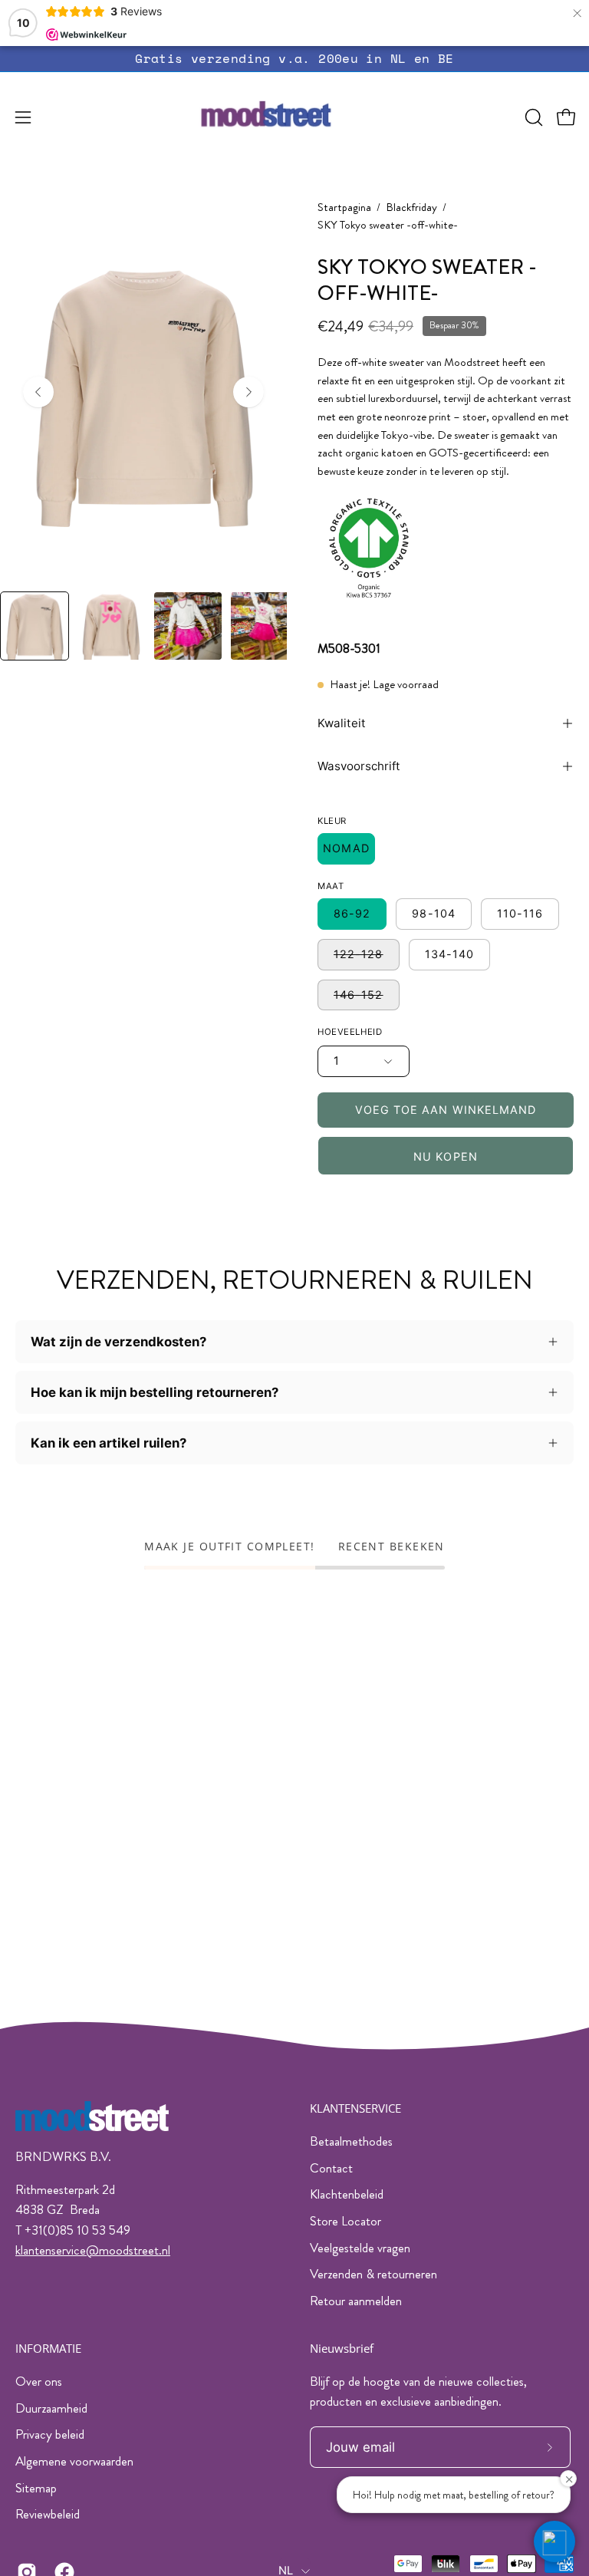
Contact (331, 2168)
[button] (532, 117)
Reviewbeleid (48, 2514)
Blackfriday (411, 208)
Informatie (48, 2349)
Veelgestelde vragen (360, 2248)
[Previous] (38, 392)
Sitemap (36, 2487)
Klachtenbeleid (347, 2194)
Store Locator (346, 2221)
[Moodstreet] (294, 117)
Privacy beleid (50, 2434)
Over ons (39, 2381)
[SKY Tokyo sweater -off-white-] (35, 626)
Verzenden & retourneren (373, 2274)
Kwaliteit (342, 723)
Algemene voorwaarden (74, 2461)
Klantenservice (355, 2108)
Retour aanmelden (356, 2301)
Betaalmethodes (351, 2141)
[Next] (248, 392)
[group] (294, 59)
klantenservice (51, 2250)
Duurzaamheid (51, 2407)
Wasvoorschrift (359, 766)
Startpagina (344, 208)
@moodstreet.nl (128, 2250)
